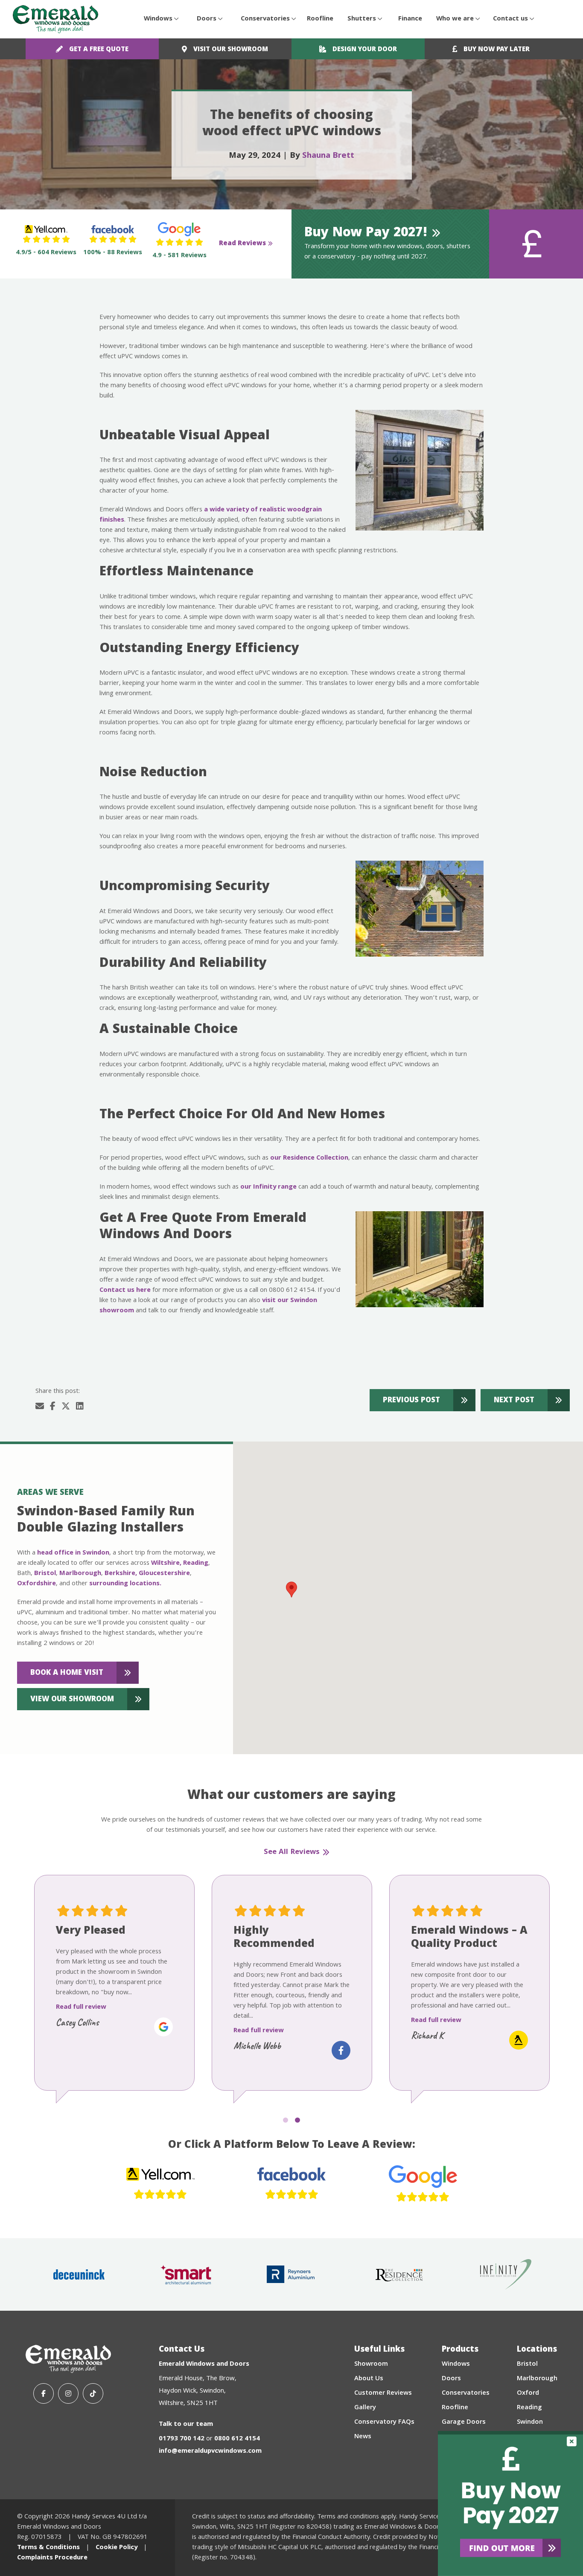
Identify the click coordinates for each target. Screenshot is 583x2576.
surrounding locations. (125, 1584)
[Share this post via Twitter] (66, 1407)
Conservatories (265, 19)
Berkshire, (121, 1574)
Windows (158, 19)
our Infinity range (268, 1187)
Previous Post (411, 1401)
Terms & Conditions (48, 2548)
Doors (207, 19)
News (363, 2437)
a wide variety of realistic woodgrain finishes (211, 515)
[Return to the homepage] (55, 19)
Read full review (81, 2007)
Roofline (320, 19)
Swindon (530, 2422)
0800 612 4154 (237, 2439)
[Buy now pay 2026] (510, 2503)
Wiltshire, (166, 1564)
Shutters (362, 19)
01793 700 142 (182, 2439)
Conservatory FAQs (384, 2422)
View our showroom (72, 1700)
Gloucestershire (164, 1574)
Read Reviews (242, 244)
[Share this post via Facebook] (53, 1407)
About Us (369, 2379)
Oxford (528, 2393)
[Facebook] (44, 2393)
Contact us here (125, 1291)
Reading (196, 1564)
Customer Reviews (383, 2393)
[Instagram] (68, 2393)
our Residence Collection (309, 1158)
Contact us (510, 19)
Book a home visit (67, 1673)
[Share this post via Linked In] (80, 1407)
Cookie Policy (117, 2548)
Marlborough (80, 1574)
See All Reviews (292, 1853)
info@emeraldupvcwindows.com (210, 2451)
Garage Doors (464, 2422)
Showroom (371, 2364)
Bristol (45, 1574)
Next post (514, 1401)
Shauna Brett (328, 156)
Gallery (365, 2408)
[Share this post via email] (40, 1407)
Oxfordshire (36, 1584)
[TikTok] (93, 2393)
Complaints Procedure (52, 2558)
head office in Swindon (73, 1553)
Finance (410, 19)
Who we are (455, 19)
